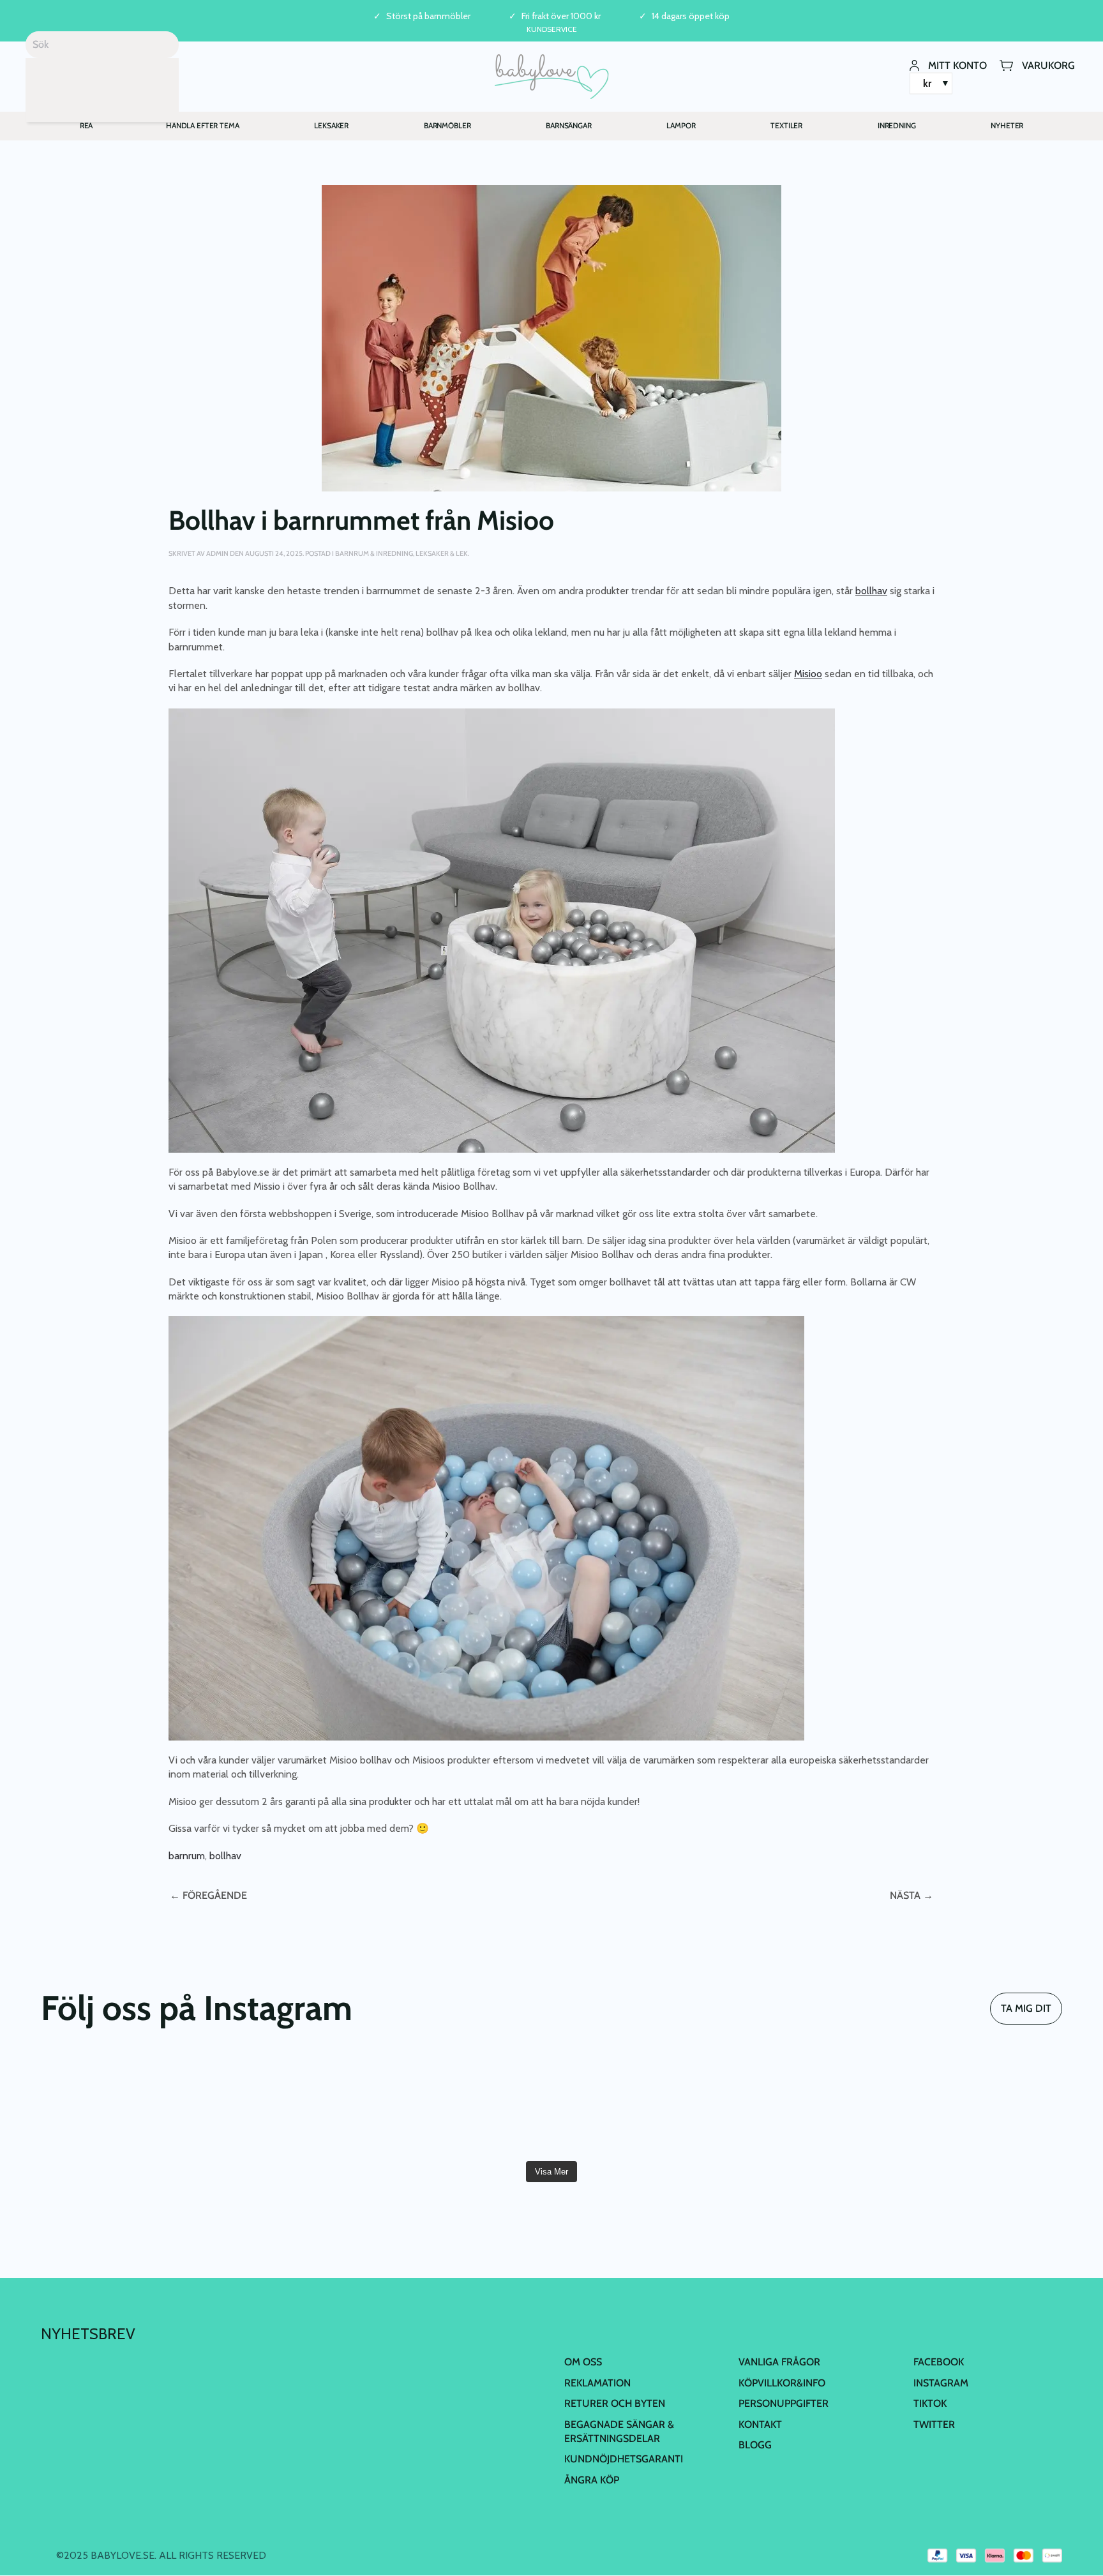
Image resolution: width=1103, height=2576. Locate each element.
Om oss (583, 2362)
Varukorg (1048, 65)
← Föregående (208, 1895)
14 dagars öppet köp (691, 16)
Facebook (939, 2362)
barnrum (187, 1856)
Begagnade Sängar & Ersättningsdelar (619, 2431)
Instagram (941, 2383)
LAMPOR (681, 125)
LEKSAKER (331, 125)
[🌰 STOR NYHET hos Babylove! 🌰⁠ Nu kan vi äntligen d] (808, 2104)
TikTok (930, 2403)
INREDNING (897, 125)
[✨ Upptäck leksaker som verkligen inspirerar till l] (980, 2104)
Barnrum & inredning (374, 553)
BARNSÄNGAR (569, 125)
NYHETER (1007, 125)
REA (86, 125)
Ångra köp (592, 2480)
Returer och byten (615, 2403)
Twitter (934, 2424)
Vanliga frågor (779, 2362)
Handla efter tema (203, 125)
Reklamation (597, 2383)
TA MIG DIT (1026, 2008)
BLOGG (755, 2445)
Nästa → (912, 1895)
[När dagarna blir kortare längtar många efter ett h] (123, 2104)
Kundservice (552, 29)
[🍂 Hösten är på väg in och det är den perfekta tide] (466, 2104)
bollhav (225, 1856)
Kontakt (760, 2424)
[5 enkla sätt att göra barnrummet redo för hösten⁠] (637, 2104)
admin (217, 553)
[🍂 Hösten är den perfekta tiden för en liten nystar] (294, 2104)
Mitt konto (957, 65)
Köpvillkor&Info (782, 2383)
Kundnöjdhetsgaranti (624, 2459)
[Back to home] (552, 77)
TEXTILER (786, 125)
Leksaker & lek (442, 553)
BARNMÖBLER (447, 125)
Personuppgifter (784, 2403)
